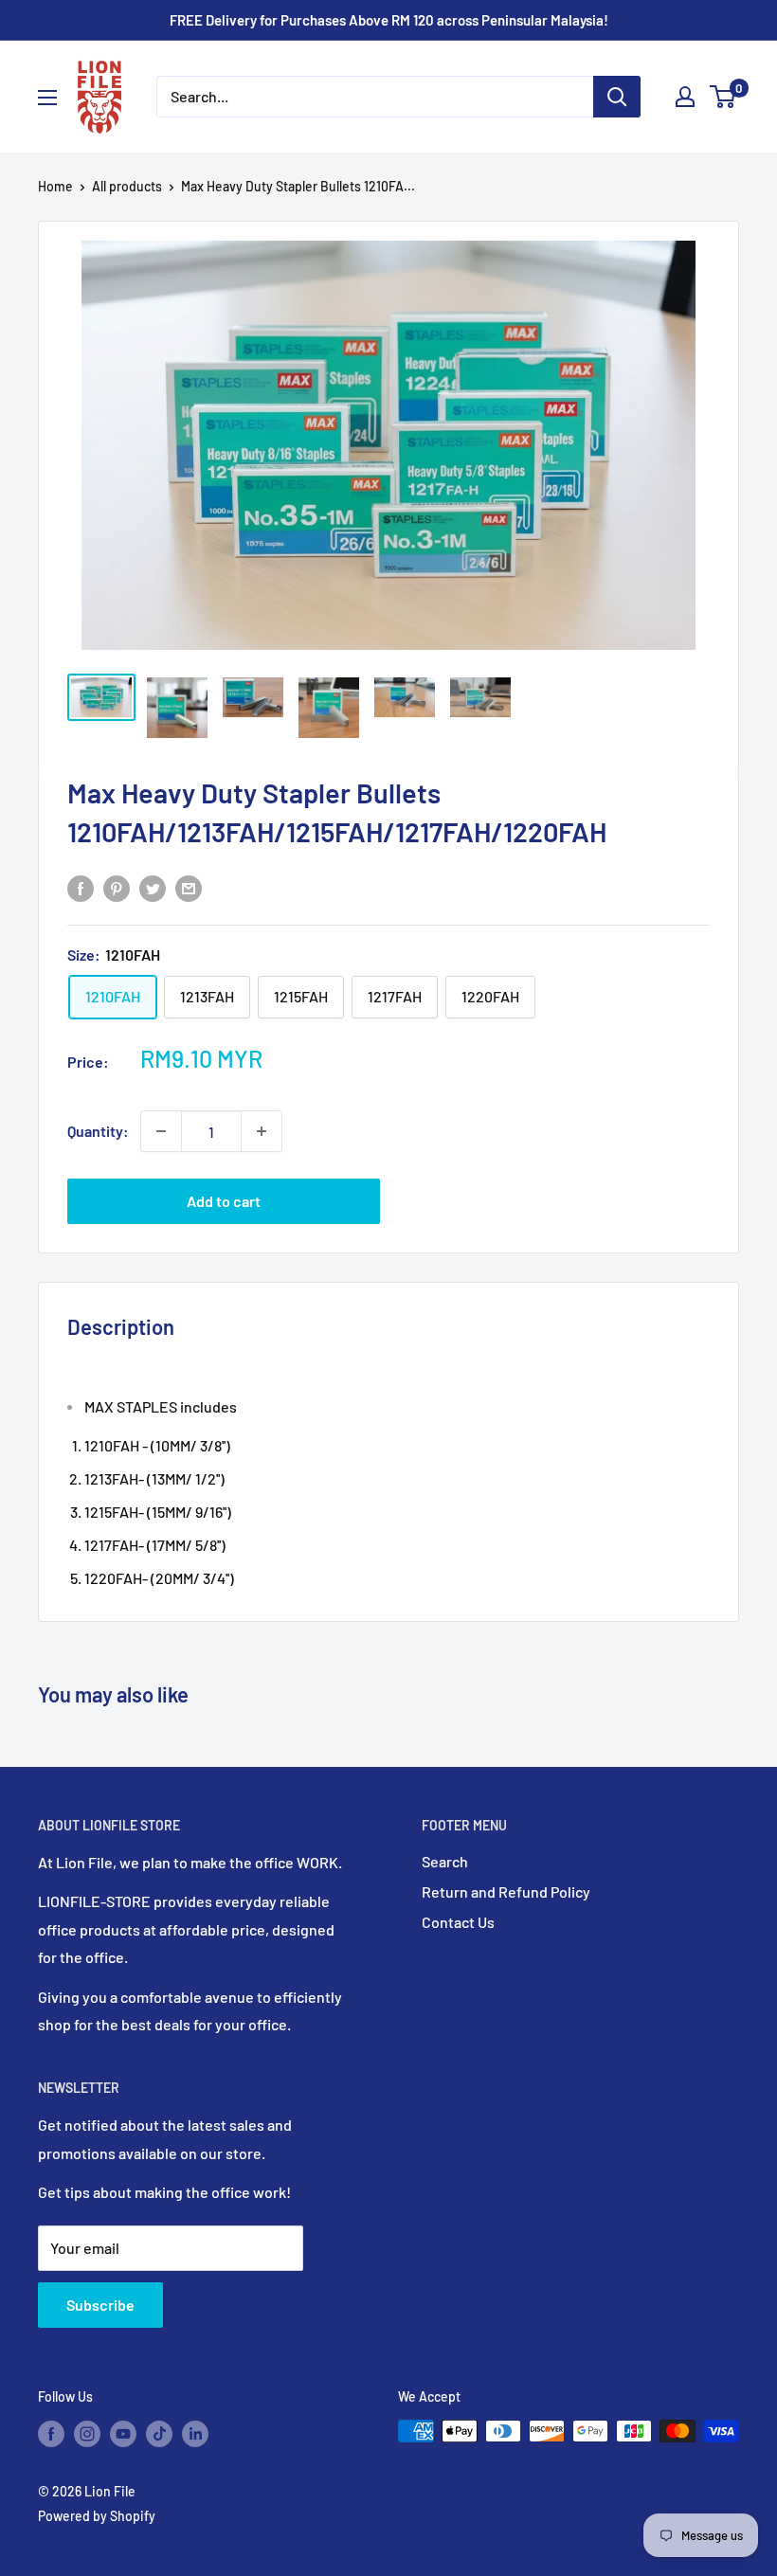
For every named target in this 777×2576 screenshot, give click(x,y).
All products (127, 186)
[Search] (617, 97)
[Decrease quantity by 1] (161, 1131)
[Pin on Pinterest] (117, 887)
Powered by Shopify (97, 2516)
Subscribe (100, 2305)
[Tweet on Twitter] (153, 887)
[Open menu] (47, 98)
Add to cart (224, 1201)
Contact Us (458, 1922)
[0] (723, 97)
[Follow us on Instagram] (87, 2433)
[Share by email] (189, 887)
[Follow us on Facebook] (51, 2433)
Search (445, 1861)
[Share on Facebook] (81, 887)
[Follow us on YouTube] (123, 2433)
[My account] (685, 97)
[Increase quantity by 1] (262, 1131)
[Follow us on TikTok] (159, 2433)
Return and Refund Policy (506, 1891)
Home (55, 186)
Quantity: (98, 1131)
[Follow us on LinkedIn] (195, 2433)
